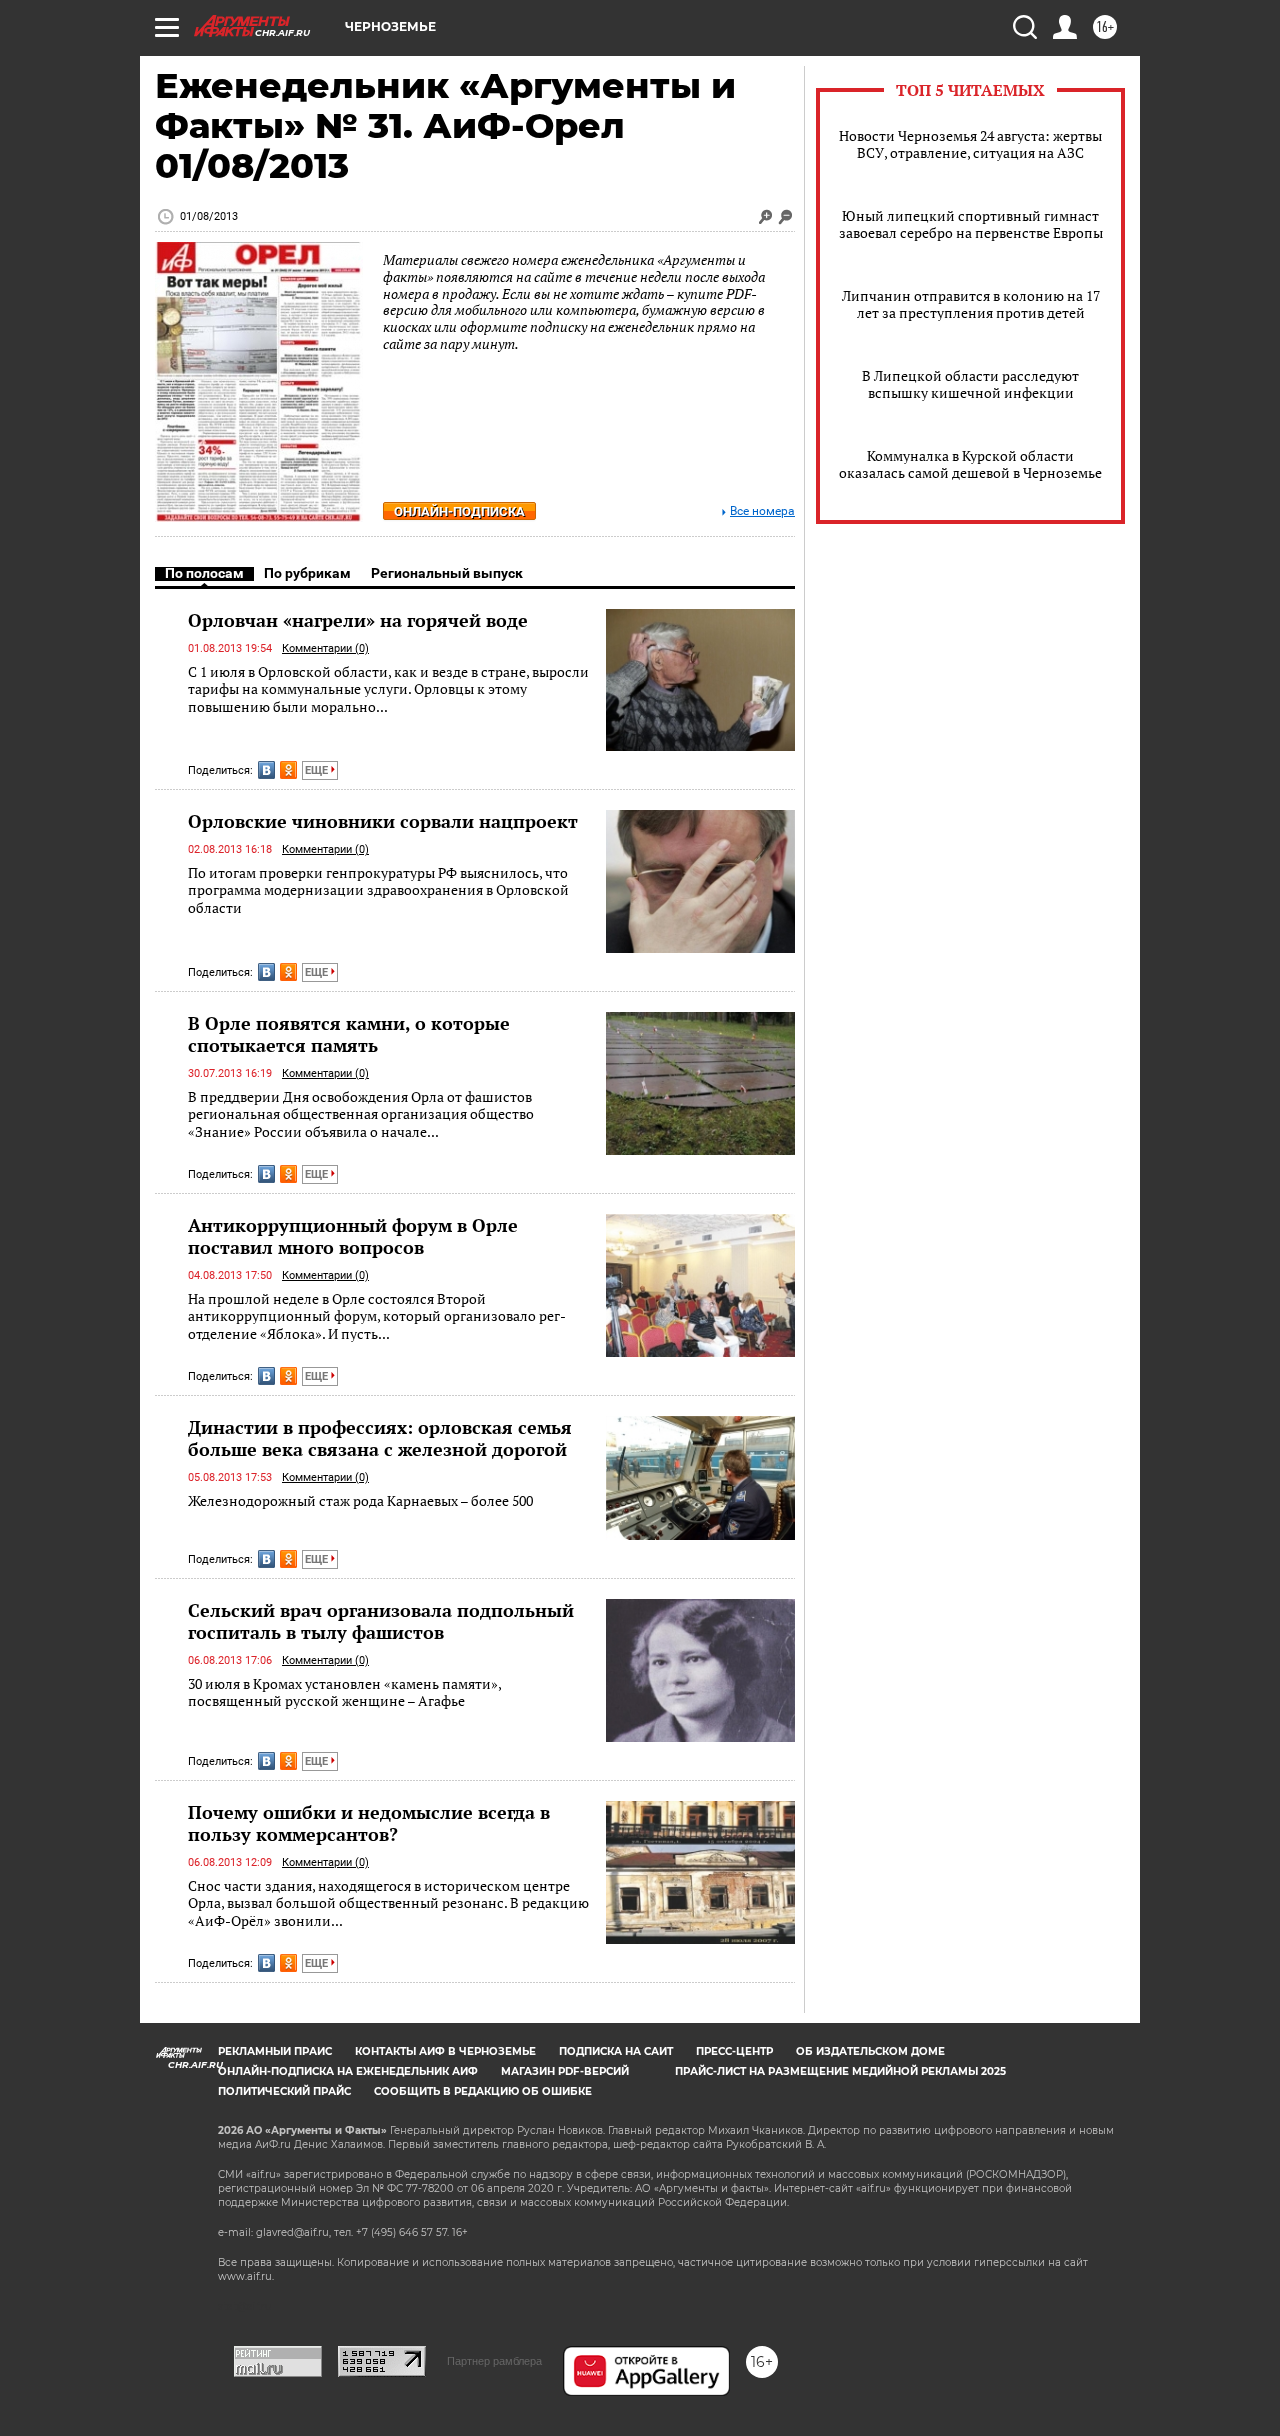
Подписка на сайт (616, 2051)
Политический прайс (284, 2091)
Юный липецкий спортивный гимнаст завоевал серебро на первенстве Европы (971, 224)
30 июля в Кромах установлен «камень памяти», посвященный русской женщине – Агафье (344, 1692)
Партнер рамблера (494, 2361)
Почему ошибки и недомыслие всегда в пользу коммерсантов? (369, 1823)
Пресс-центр (734, 2051)
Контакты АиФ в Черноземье (445, 2051)
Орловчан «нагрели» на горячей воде (358, 620)
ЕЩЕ (318, 770)
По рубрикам (307, 573)
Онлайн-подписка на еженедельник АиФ (348, 2071)
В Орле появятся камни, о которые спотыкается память (349, 1034)
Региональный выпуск (447, 573)
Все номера (762, 511)
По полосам (204, 573)
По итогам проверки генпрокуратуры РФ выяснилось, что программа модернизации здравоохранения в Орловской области (378, 890)
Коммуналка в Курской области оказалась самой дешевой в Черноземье (970, 464)
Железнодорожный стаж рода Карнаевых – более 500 (360, 1500)
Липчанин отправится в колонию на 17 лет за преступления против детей (971, 304)
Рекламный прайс (275, 2051)
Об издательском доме (870, 2051)
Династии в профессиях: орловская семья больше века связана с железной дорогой (380, 1438)
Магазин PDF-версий (565, 2071)
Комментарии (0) (325, 648)
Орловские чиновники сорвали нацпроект (383, 821)
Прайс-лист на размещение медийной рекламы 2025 (840, 2071)
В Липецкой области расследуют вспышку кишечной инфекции (970, 384)
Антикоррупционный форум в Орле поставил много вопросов (353, 1236)
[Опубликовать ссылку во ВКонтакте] (266, 770)
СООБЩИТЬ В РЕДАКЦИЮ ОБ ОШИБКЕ (483, 2091)
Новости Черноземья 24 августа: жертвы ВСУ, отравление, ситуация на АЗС (970, 144)
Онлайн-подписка (459, 511)
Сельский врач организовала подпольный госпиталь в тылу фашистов (381, 1621)
